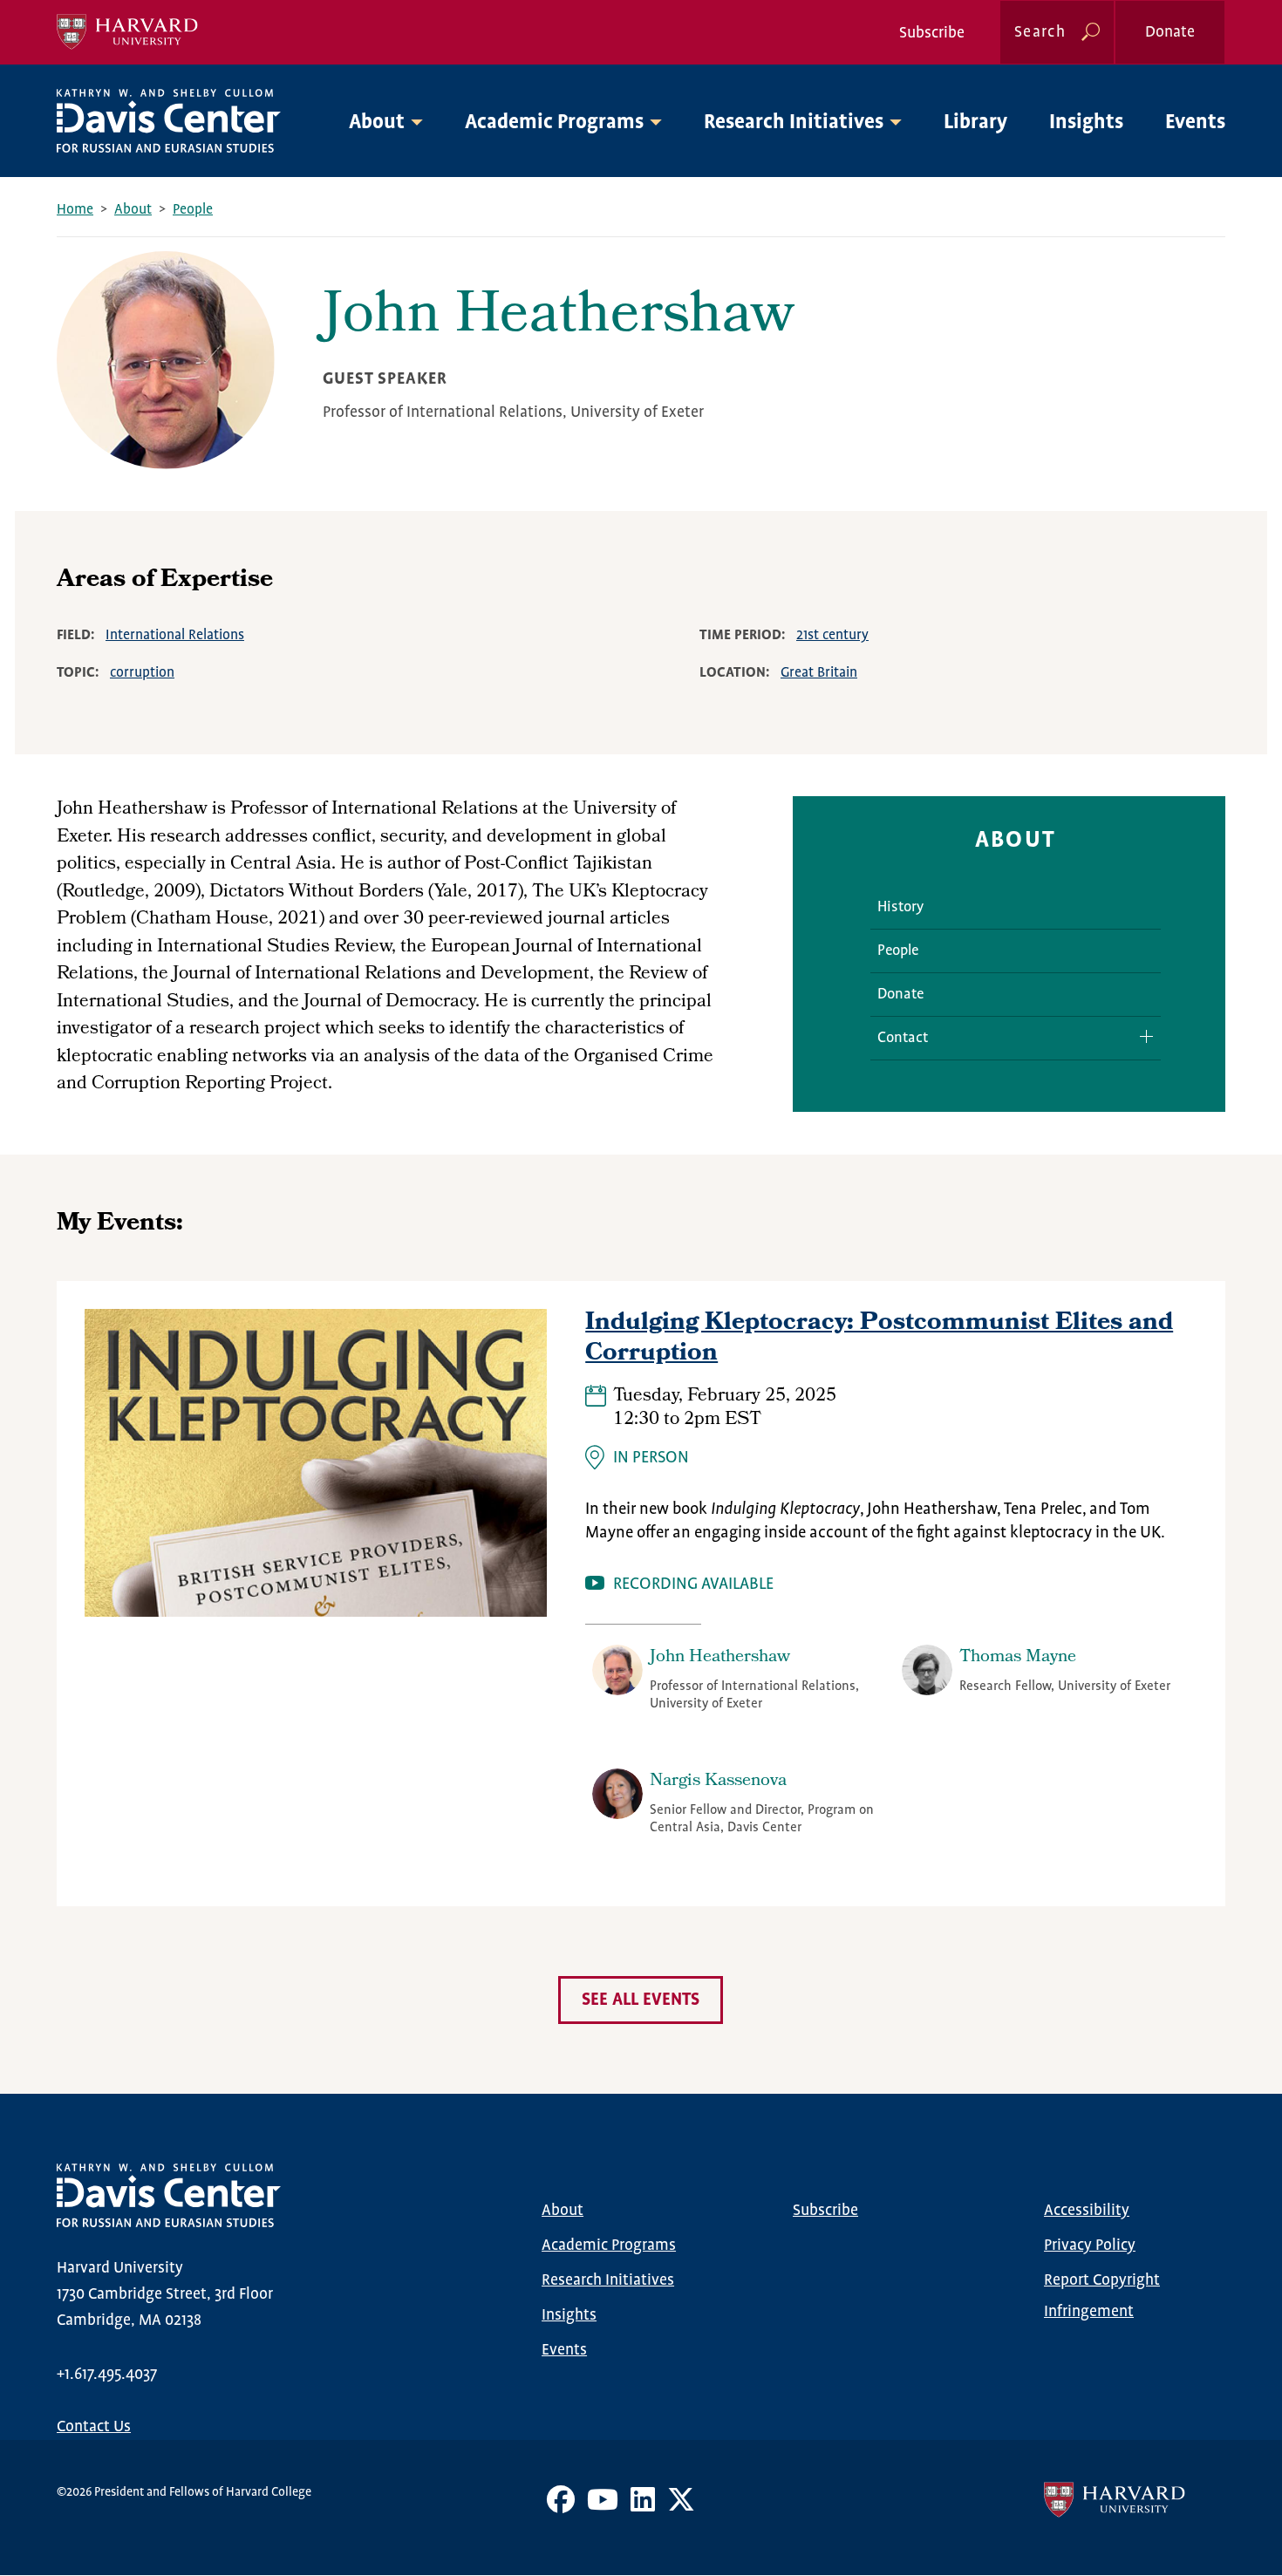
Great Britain (819, 673)
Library (975, 123)
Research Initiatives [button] (794, 123)
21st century (832, 635)
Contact (903, 1038)
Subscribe (932, 33)
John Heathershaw (720, 1658)
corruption (142, 673)
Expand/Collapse (1140, 1036)
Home (75, 210)
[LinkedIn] (643, 2506)
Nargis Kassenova (718, 1782)
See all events (641, 2000)
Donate (1170, 32)
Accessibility (1087, 2211)
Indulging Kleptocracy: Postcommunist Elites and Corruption (879, 1339)
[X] (681, 2506)
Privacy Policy (1090, 2245)
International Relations (175, 635)
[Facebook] (561, 2506)
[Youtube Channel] (603, 2506)
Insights (1086, 123)
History (900, 907)
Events (1195, 123)
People (193, 210)
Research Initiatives (608, 2280)
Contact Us (94, 2427)
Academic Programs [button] (554, 123)
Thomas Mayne (1018, 1658)
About (133, 210)
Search (1040, 32)
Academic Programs (609, 2245)
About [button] (377, 123)
